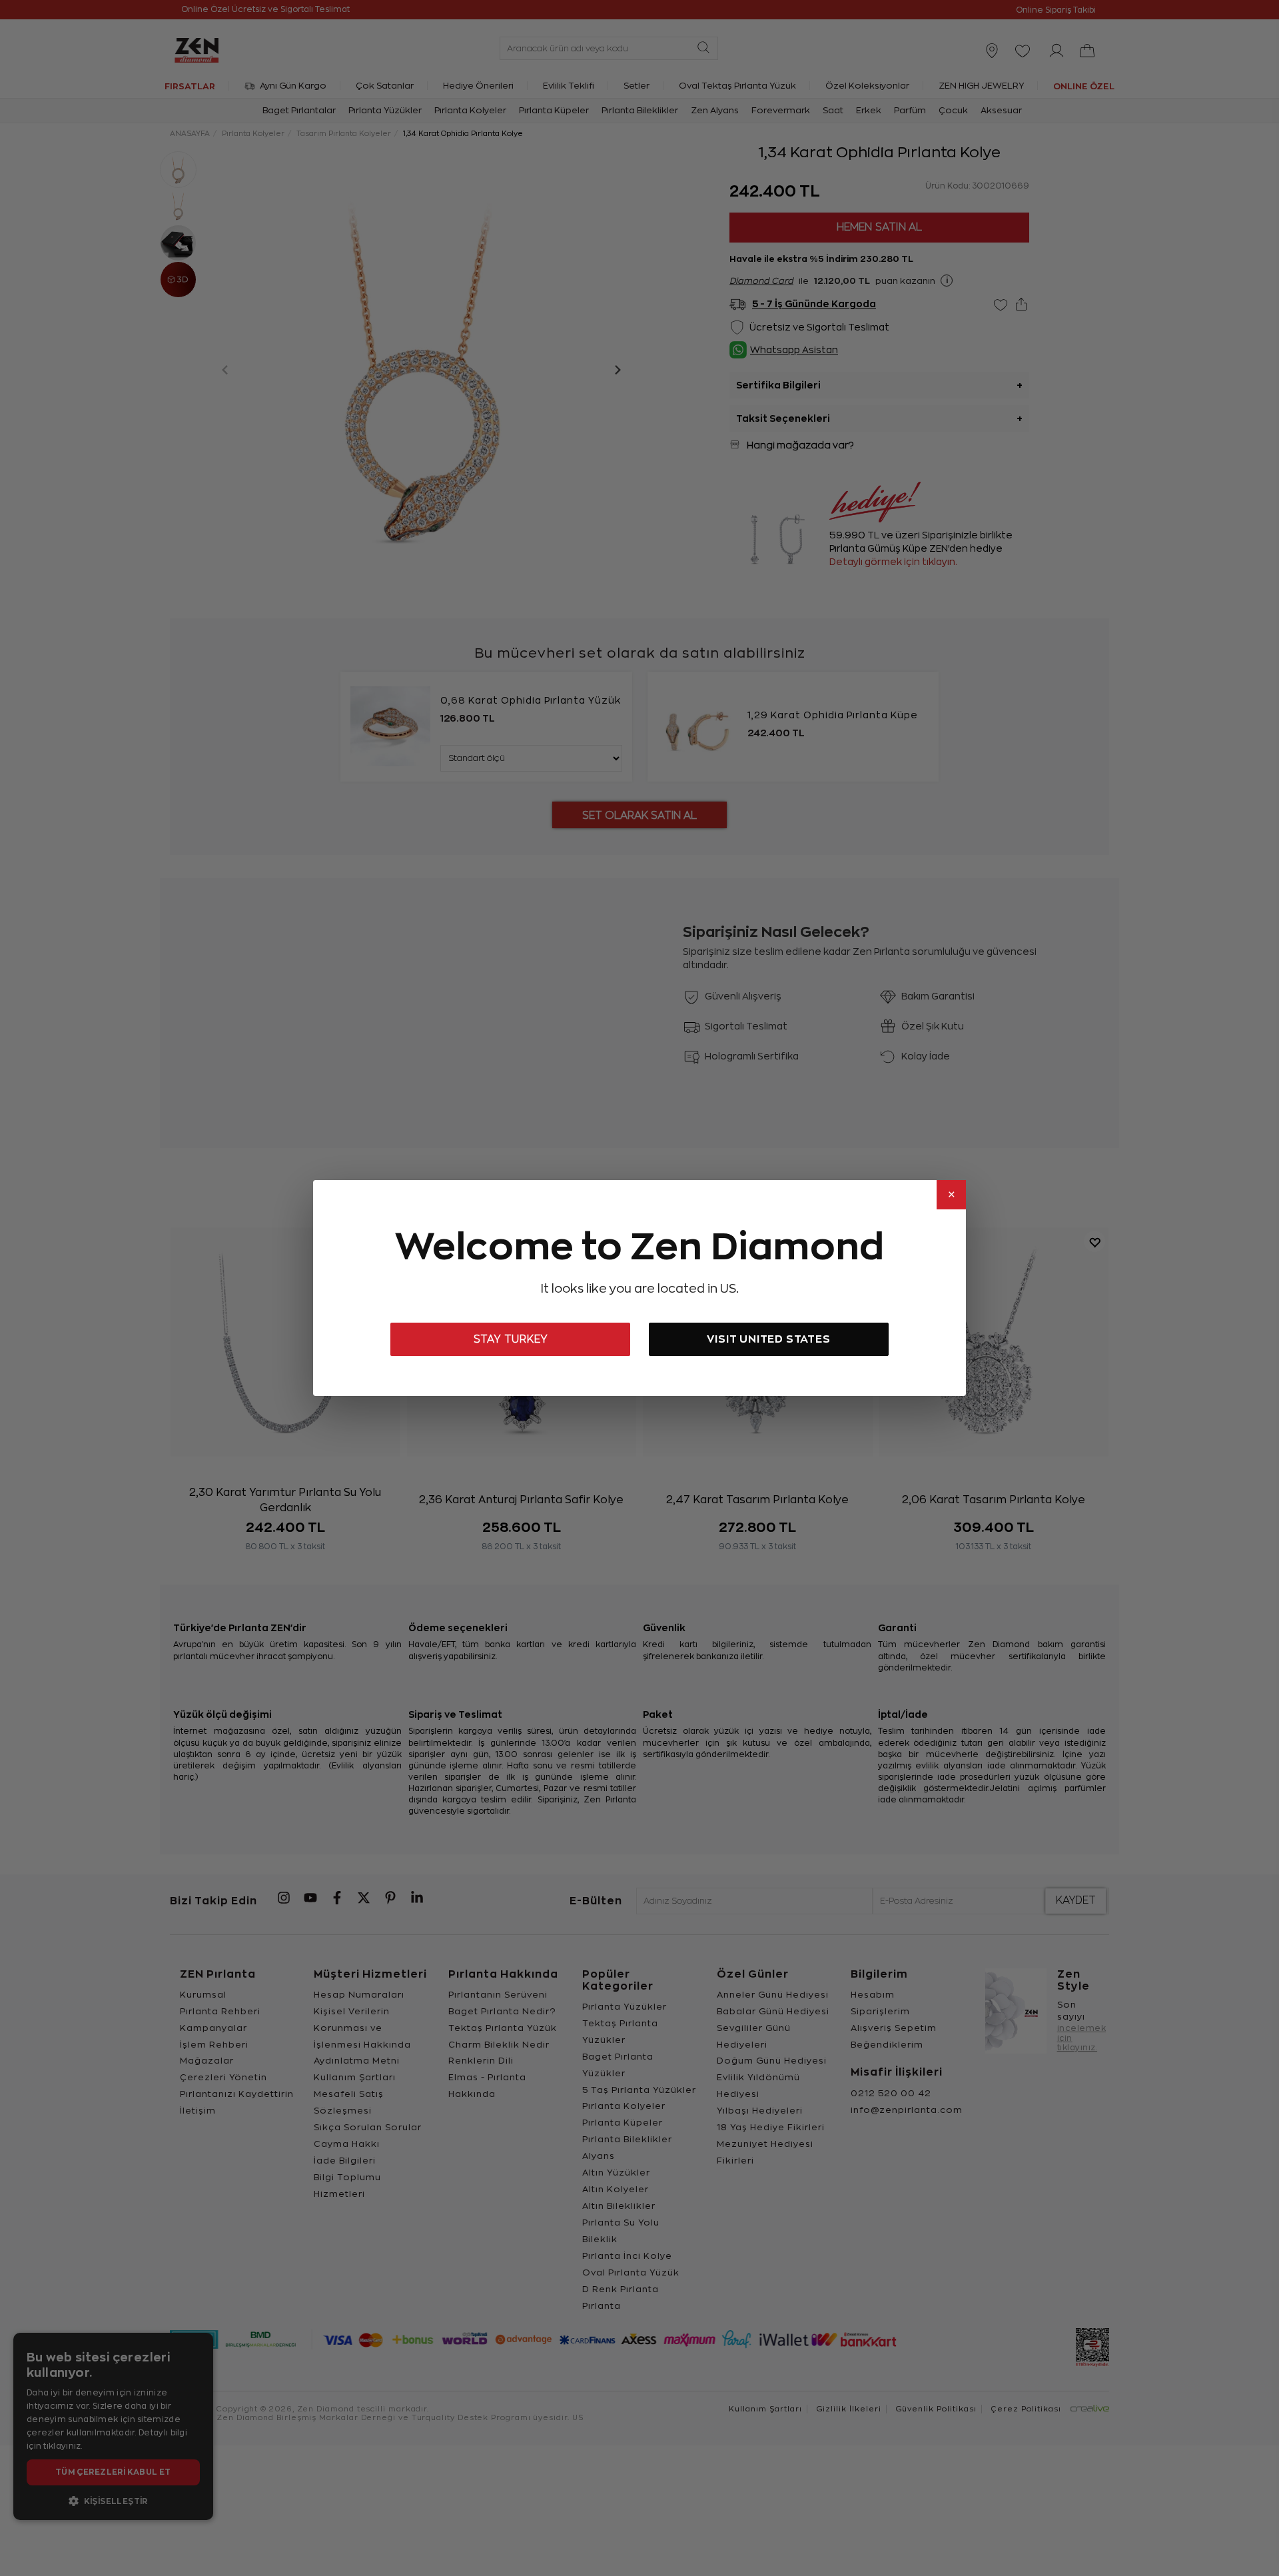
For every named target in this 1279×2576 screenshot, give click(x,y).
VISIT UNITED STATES (768, 1339)
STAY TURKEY (511, 1339)
